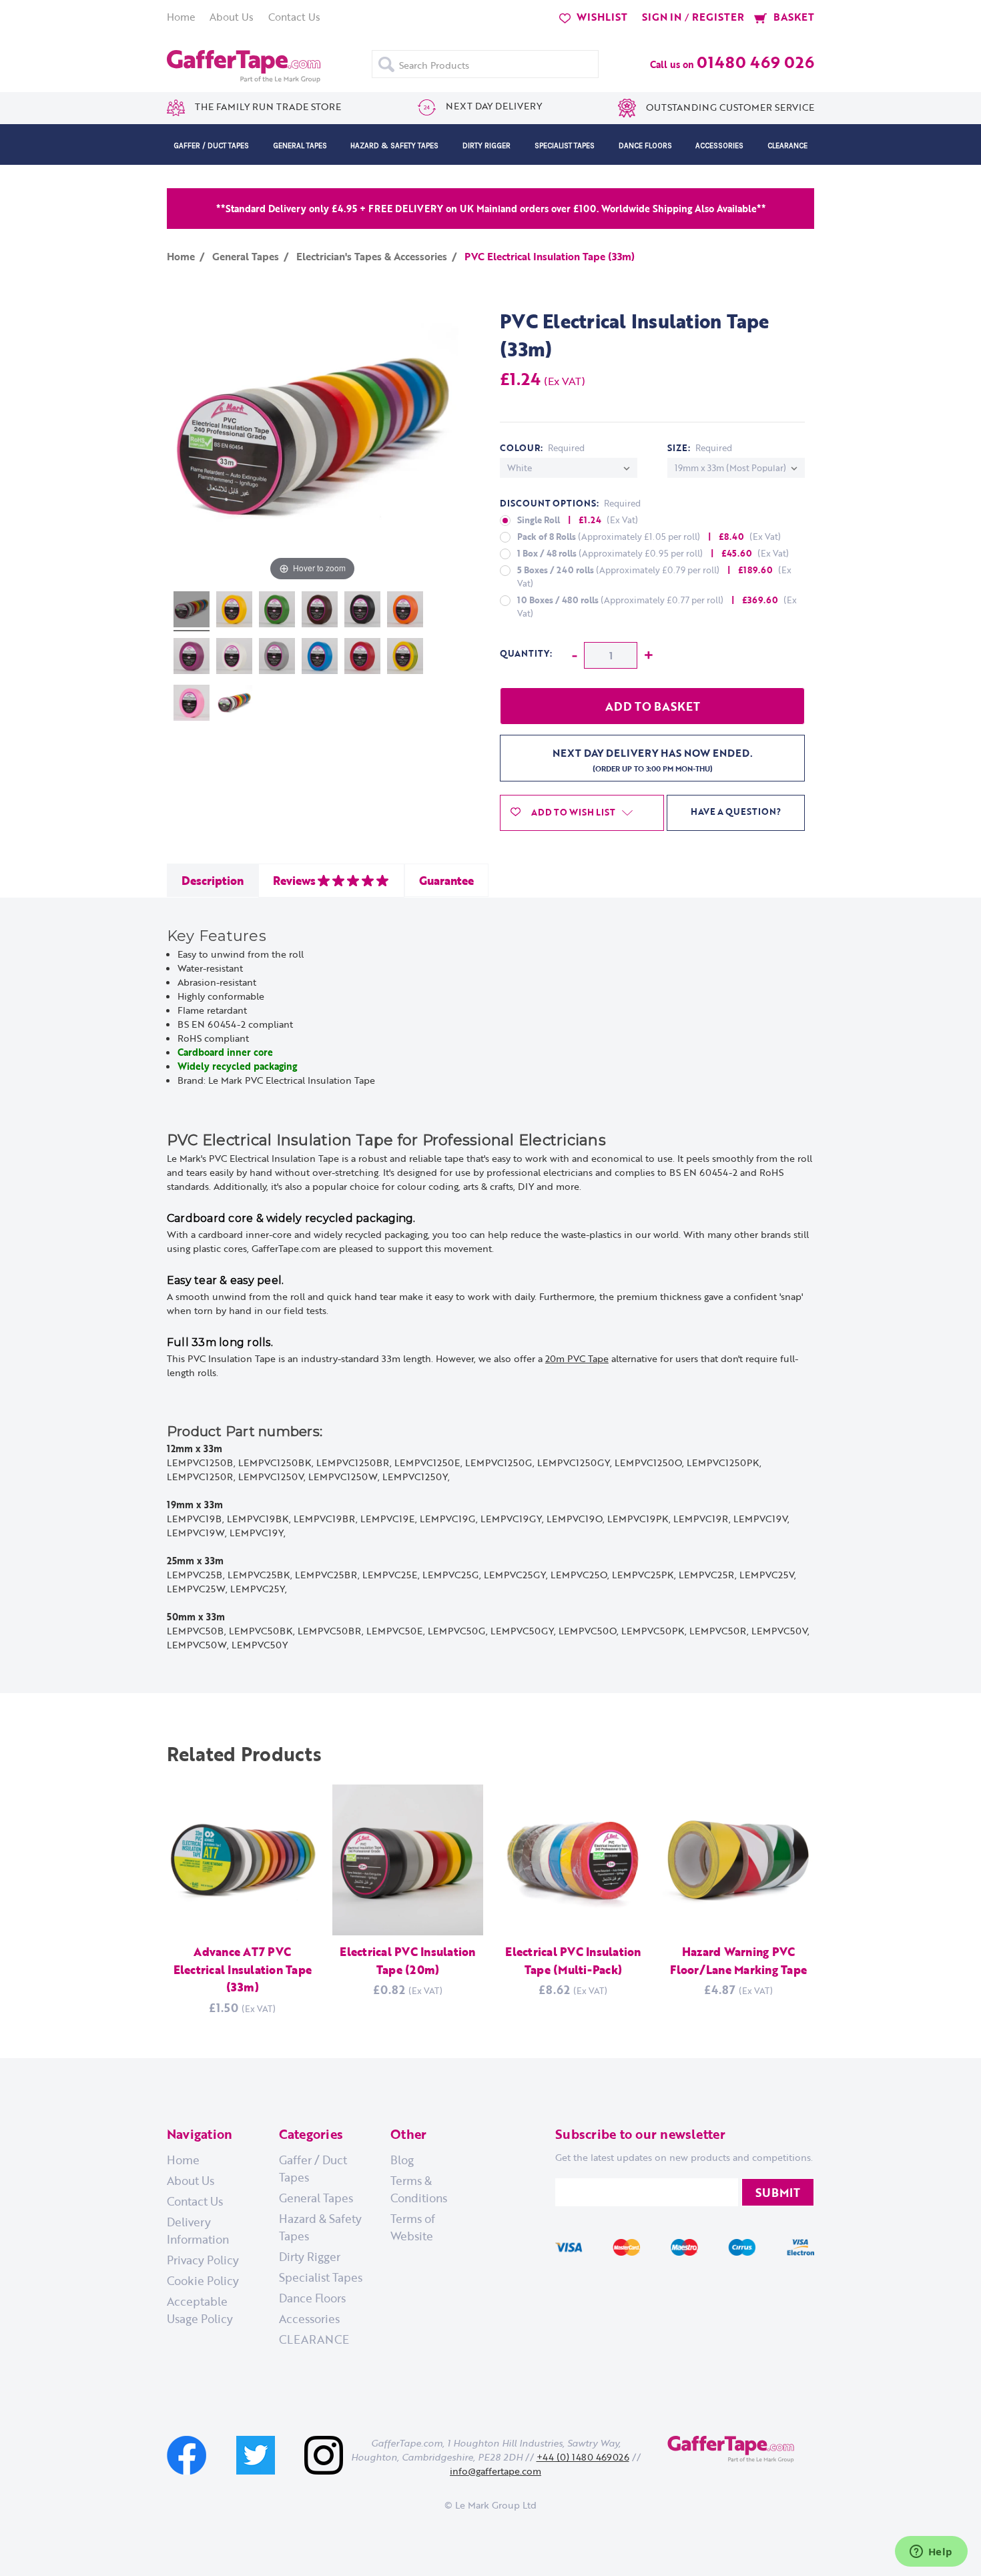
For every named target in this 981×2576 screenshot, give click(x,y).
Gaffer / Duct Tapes (211, 145)
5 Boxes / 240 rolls (654, 577)
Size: (700, 448)
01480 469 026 (755, 62)
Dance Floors (645, 145)
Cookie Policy (203, 2280)
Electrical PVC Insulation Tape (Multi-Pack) (573, 1960)
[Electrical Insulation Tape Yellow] (234, 611)
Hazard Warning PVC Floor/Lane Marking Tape (738, 1960)
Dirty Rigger (486, 145)
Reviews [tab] (294, 880)
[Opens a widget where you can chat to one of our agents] (931, 2553)
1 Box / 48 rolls (653, 553)
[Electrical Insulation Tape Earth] (405, 658)
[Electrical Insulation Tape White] (234, 658)
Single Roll (578, 520)
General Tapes (300, 145)
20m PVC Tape (577, 1358)
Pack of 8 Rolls (649, 537)
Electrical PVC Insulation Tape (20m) (407, 1960)
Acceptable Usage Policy (200, 2310)
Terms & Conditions (419, 2189)
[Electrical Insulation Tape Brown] (320, 611)
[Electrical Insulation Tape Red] (362, 658)
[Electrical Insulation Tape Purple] (192, 658)
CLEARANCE (787, 145)
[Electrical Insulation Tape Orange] (405, 611)
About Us (232, 17)
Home (181, 17)
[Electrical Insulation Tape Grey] (277, 658)
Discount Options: (570, 503)
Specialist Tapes (565, 145)
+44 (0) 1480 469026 (583, 2457)
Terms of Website (413, 2227)
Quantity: (526, 653)
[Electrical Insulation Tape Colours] (192, 611)
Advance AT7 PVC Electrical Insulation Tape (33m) (243, 1969)
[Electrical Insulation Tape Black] (362, 611)
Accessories (719, 145)
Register (718, 17)
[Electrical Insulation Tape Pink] (192, 705)
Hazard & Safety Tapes (394, 145)
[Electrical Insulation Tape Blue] (320, 658)
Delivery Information (198, 2230)
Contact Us (294, 17)
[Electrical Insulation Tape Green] (277, 611)
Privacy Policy (203, 2260)
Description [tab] (213, 880)
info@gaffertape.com (496, 2471)
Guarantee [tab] (446, 880)
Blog (402, 2160)
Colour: (542, 448)
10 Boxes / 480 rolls (657, 607)
